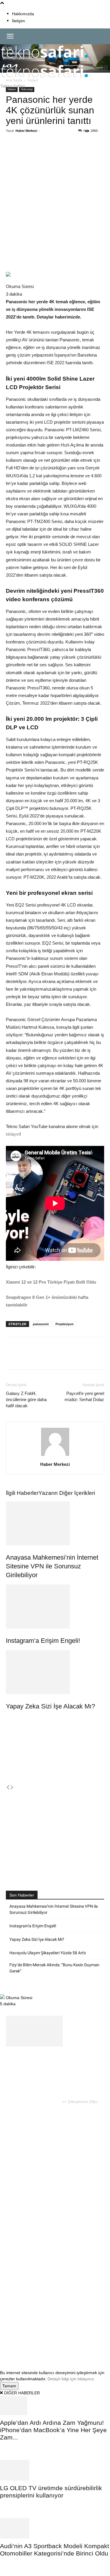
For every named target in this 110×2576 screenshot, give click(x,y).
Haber (12, 89)
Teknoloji (27, 89)
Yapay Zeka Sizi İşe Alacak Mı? (50, 1706)
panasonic (41, 1324)
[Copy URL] (84, 152)
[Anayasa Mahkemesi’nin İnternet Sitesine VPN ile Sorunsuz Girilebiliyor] (55, 1523)
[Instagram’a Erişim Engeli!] (55, 1606)
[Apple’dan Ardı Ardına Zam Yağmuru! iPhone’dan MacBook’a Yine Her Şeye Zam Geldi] (55, 2406)
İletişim (18, 21)
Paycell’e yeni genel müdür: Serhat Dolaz (84, 1396)
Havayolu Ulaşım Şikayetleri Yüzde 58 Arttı (48, 1953)
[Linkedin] (71, 152)
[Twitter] (44, 152)
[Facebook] (30, 152)
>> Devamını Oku (79, 2102)
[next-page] (12, 1788)
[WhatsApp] (57, 152)
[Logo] (45, 61)
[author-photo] (55, 1456)
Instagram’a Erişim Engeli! (43, 1641)
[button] (10, 36)
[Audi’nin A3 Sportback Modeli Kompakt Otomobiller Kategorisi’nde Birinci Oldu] (55, 2528)
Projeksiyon (65, 1324)
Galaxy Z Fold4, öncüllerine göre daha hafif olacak (26, 1399)
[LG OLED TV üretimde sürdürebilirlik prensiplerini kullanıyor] (55, 2470)
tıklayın (13, 1134)
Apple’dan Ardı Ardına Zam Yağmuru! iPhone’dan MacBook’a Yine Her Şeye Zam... (53, 2430)
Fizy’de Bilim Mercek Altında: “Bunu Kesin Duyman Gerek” (54, 1968)
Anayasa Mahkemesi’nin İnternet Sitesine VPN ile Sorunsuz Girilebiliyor (52, 1566)
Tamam (9, 2386)
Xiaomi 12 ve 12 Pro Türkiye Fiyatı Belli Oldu (51, 1282)
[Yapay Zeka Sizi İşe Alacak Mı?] (55, 1672)
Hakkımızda (23, 14)
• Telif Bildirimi (65, 2334)
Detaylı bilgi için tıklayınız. (71, 2379)
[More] (98, 152)
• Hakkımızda (36, 2334)
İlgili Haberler (22, 1493)
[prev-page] (8, 1788)
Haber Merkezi (26, 131)
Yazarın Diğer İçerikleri (67, 1493)
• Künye (14, 2334)
